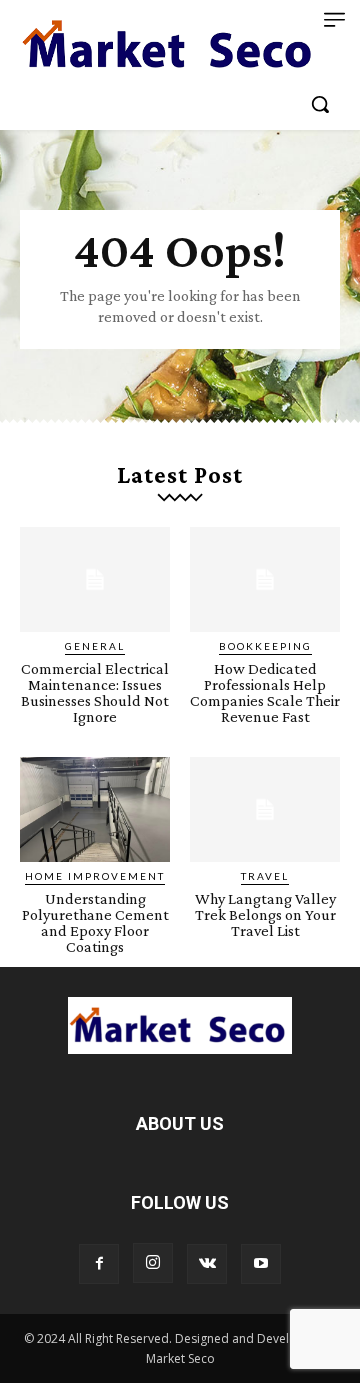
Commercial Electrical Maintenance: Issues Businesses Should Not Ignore (95, 692)
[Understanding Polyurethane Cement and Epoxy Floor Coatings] (95, 809)
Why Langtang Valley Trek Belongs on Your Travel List (265, 914)
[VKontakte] (207, 1264)
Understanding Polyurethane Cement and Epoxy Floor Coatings (95, 922)
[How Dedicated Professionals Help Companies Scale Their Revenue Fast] (265, 579)
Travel (265, 876)
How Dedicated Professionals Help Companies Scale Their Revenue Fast (265, 692)
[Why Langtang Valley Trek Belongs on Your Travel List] (265, 809)
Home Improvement (95, 876)
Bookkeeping (265, 646)
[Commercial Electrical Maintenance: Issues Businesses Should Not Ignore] (95, 579)
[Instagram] (153, 1263)
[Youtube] (261, 1264)
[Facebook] (99, 1264)
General (95, 646)
